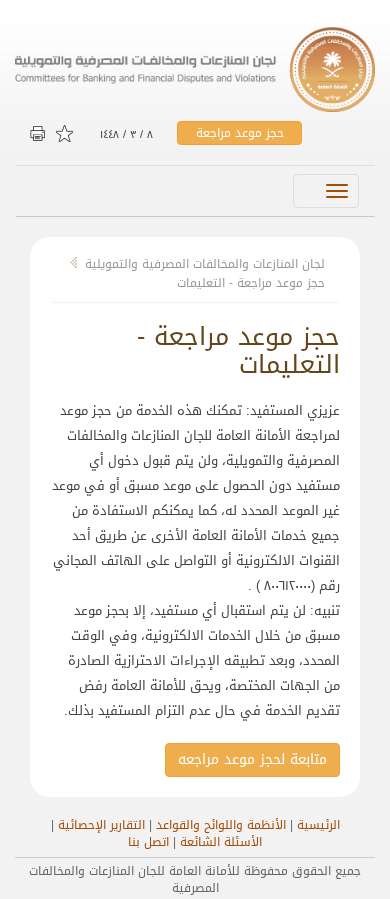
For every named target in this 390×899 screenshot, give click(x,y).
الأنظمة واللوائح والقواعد (221, 825)
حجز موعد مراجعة (240, 133)
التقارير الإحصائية (101, 825)
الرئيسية (318, 825)
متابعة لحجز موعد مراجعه (252, 759)
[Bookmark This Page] (66, 134)
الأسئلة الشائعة (221, 842)
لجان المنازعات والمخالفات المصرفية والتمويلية (205, 264)
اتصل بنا (148, 842)
